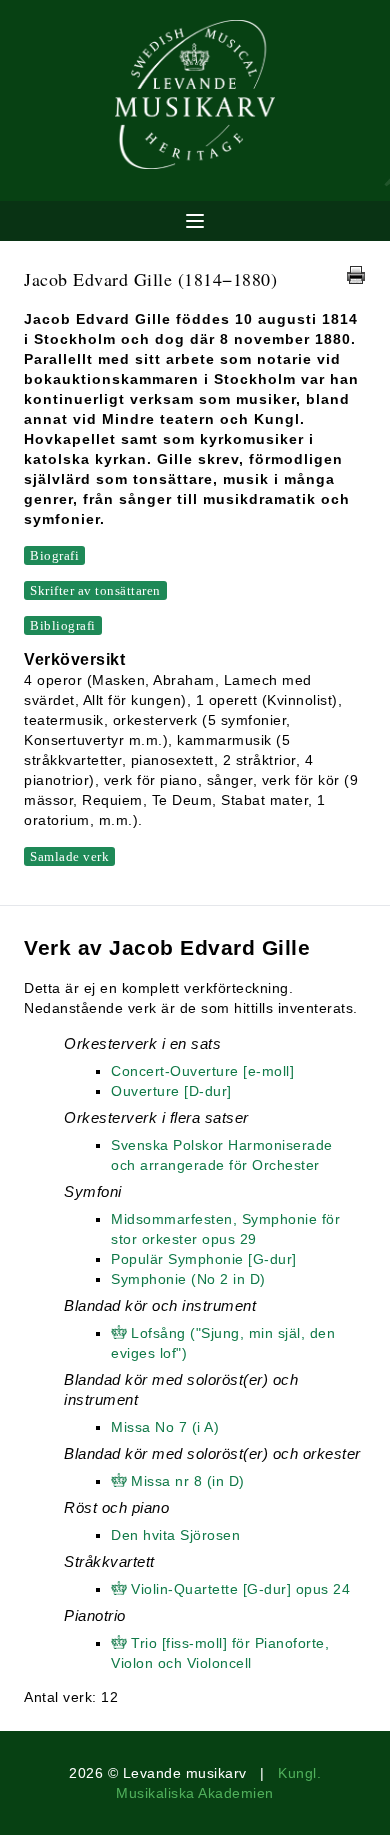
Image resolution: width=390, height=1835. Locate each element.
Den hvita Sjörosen (175, 1535)
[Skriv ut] (356, 275)
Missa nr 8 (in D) (188, 1481)
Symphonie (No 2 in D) (188, 1279)
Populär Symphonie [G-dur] (204, 1259)
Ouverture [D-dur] (171, 1091)
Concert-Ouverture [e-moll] (202, 1071)
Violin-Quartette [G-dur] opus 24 (240, 1589)
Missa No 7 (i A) (165, 1427)
